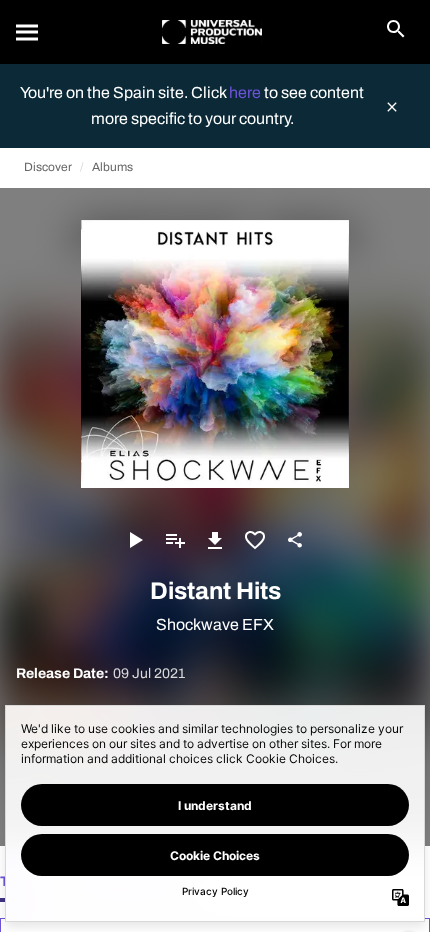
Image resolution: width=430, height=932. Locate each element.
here (246, 92)
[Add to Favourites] (255, 540)
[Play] (135, 540)
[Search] (28, 32)
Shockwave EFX (215, 624)
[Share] (295, 540)
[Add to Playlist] (175, 540)
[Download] (215, 540)
